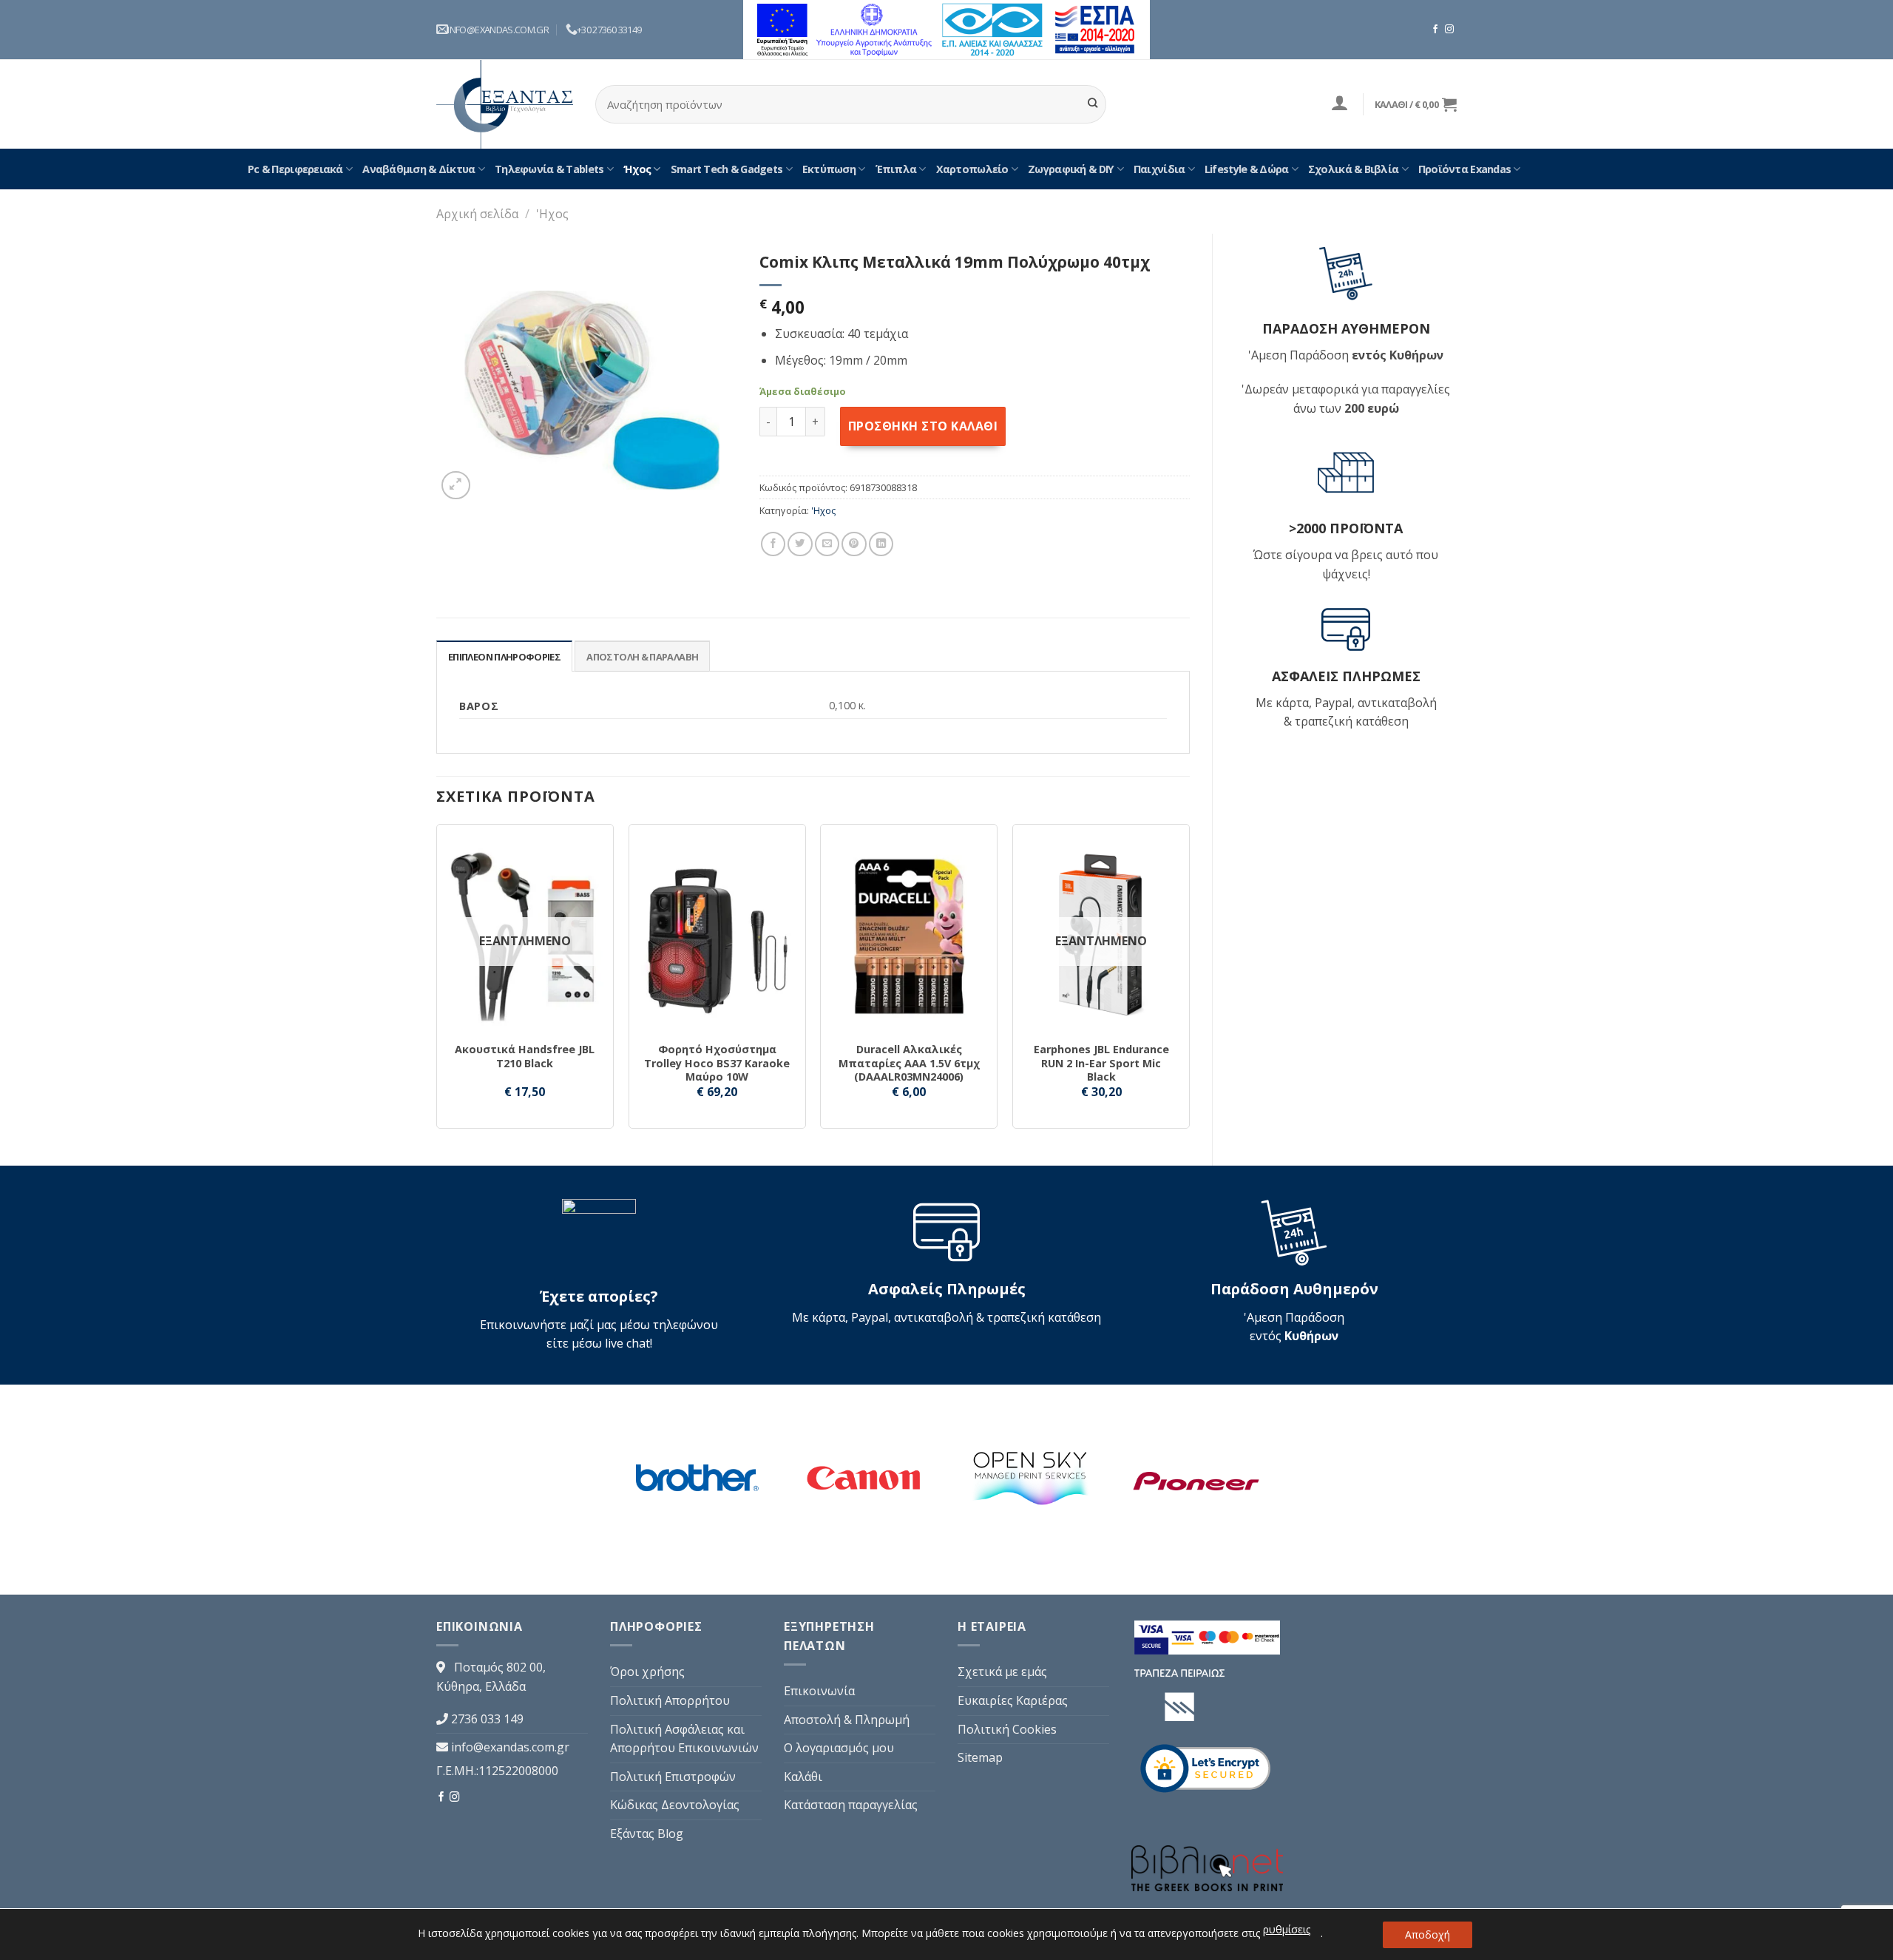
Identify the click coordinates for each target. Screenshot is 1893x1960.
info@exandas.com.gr (510, 1747)
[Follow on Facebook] (1435, 30)
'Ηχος (552, 214)
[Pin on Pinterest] (854, 544)
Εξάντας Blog (647, 1834)
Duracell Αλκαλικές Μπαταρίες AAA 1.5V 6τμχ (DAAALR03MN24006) (909, 1063)
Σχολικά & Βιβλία (1353, 169)
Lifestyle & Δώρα (1246, 169)
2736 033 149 (487, 1719)
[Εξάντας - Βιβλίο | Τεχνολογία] (505, 104)
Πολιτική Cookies (1007, 1729)
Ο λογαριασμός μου (839, 1748)
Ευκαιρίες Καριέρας (1013, 1700)
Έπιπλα (896, 169)
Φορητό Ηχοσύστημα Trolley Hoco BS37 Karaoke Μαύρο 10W (717, 1063)
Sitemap (980, 1757)
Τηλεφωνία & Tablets (549, 169)
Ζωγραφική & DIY (1071, 169)
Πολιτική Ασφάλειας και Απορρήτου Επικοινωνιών (684, 1739)
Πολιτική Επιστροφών (673, 1777)
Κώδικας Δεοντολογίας (675, 1805)
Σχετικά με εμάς (1002, 1672)
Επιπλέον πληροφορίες (504, 657)
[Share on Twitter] (800, 544)
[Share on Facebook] (773, 544)
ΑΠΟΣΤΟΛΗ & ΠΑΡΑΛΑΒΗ (642, 657)
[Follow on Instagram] (1449, 30)
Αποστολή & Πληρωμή (847, 1720)
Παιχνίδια (1159, 169)
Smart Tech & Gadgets (727, 169)
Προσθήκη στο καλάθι (923, 426)
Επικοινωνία (819, 1691)
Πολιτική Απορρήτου (670, 1700)
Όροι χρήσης (647, 1672)
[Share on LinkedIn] (881, 544)
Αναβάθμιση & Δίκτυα (419, 169)
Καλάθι (803, 1777)
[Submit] (1093, 104)
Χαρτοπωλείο (972, 169)
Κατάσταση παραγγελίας (851, 1805)
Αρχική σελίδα (477, 214)
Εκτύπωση (829, 169)
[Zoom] (456, 486)
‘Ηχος (637, 169)
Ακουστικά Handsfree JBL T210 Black (525, 1057)
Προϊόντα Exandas (1464, 169)
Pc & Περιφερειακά (295, 169)
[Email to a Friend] (827, 544)
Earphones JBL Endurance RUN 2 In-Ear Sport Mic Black (1101, 1063)
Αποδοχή (1428, 1934)
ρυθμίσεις (1287, 1929)
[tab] (504, 656)
